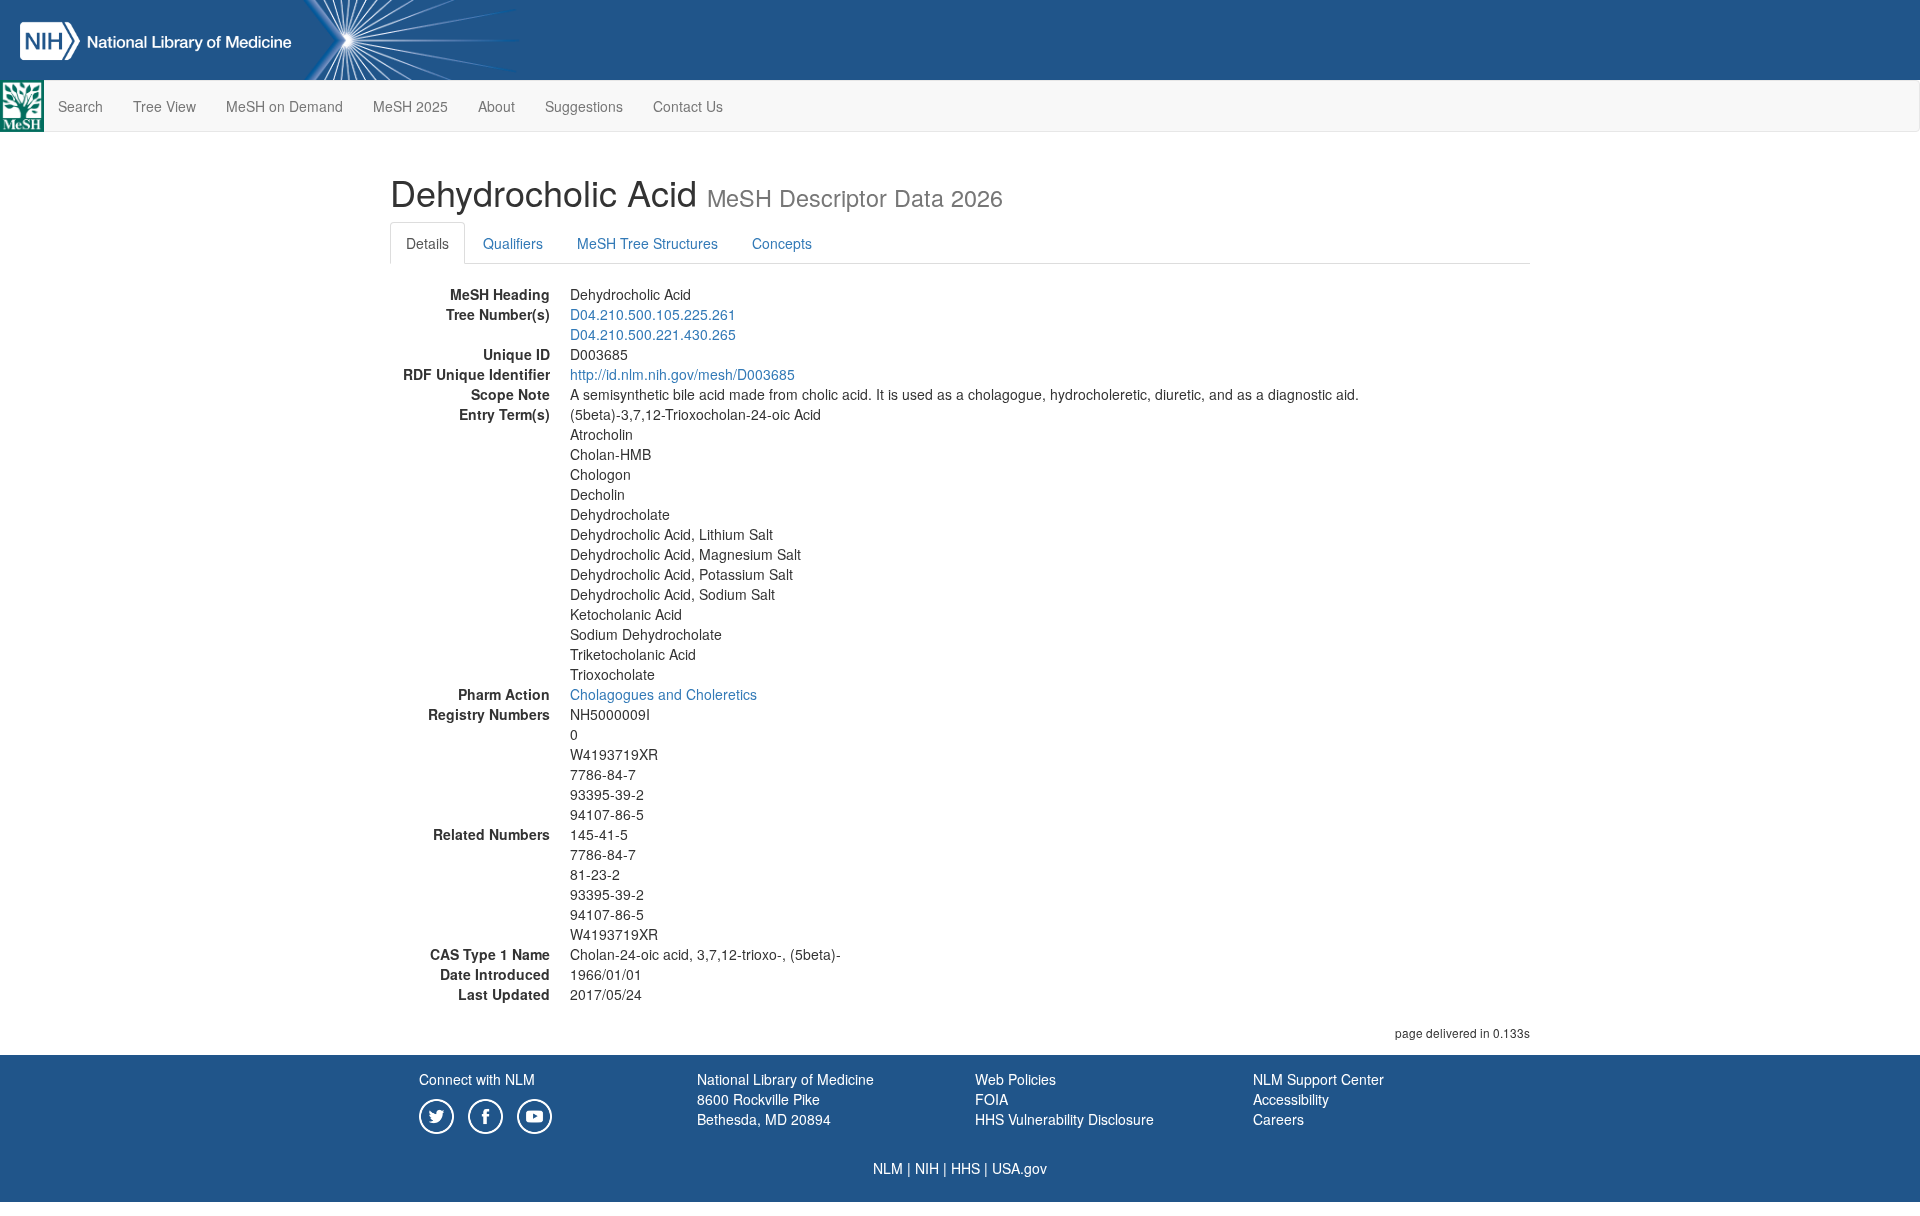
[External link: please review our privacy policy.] (436, 1114)
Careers (1278, 1119)
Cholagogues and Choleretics (663, 694)
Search (80, 106)
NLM (888, 1168)
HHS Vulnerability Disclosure (1064, 1119)
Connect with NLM (477, 1079)
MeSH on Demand (284, 106)
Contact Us (688, 106)
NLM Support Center (1318, 1079)
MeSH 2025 (410, 106)
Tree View (164, 106)
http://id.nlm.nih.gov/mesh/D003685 (682, 374)
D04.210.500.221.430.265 (653, 334)
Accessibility (1291, 1099)
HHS (965, 1168)
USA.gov (1019, 1168)
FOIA (991, 1099)
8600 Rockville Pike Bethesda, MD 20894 (764, 1109)
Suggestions (584, 106)
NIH (927, 1168)
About (496, 106)
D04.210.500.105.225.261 (653, 314)
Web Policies (1015, 1079)
